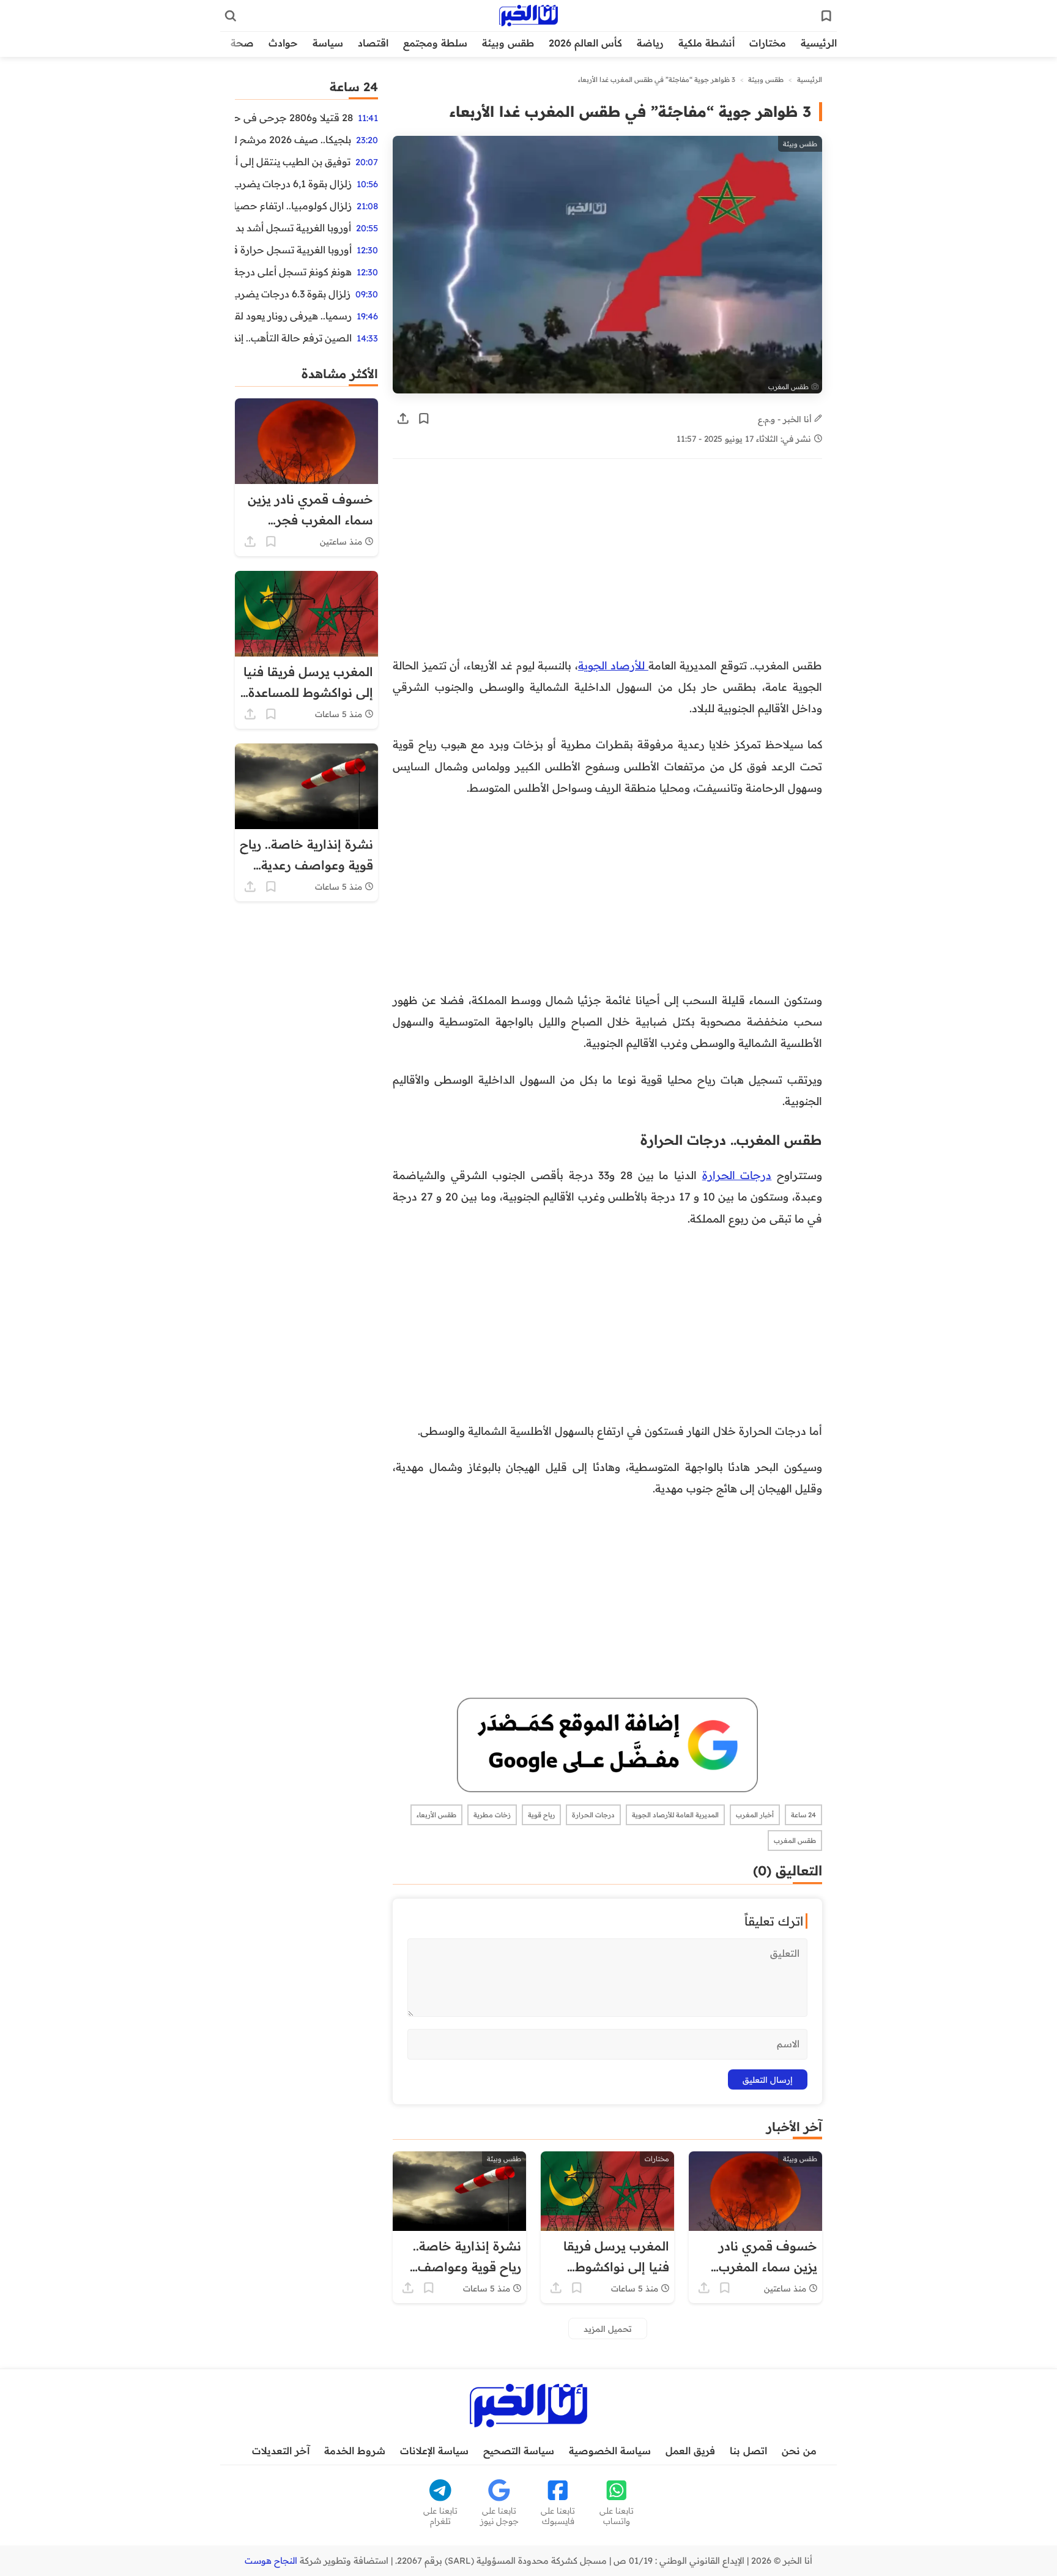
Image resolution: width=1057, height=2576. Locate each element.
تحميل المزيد (608, 2328)
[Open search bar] (231, 16)
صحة (242, 43)
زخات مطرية (492, 1815)
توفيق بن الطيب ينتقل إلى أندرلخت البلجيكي (293, 162)
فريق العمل (690, 2451)
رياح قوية (541, 1815)
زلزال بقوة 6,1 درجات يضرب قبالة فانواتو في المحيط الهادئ (293, 184)
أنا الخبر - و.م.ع (786, 419)
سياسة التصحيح (519, 2451)
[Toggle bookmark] (424, 419)
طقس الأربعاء (436, 1815)
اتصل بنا (748, 2451)
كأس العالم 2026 (585, 43)
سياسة (328, 43)
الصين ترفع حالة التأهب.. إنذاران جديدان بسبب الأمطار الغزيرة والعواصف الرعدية (293, 338)
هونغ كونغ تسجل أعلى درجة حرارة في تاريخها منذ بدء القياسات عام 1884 (293, 272)
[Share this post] (403, 419)
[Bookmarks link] (826, 16)
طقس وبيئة (508, 43)
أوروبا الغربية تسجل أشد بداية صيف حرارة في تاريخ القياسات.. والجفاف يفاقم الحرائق (293, 228)
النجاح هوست (271, 2561)
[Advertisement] (607, 564)
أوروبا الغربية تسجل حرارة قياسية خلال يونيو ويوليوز (293, 250)
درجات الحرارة (737, 1175)
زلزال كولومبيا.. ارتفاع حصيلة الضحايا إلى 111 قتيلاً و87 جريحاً (293, 206)
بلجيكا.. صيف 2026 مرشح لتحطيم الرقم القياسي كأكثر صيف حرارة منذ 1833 (293, 140)
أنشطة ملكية (707, 43)
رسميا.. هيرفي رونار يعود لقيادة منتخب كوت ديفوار (293, 316)
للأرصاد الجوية (613, 665)
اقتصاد (373, 43)
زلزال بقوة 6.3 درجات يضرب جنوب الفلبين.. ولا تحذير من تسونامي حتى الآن (293, 294)
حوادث (283, 43)
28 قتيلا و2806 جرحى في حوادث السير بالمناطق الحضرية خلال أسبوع (294, 117)
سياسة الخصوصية (610, 2451)
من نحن (799, 2451)
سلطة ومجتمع (435, 43)
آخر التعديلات (281, 2451)
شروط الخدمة (355, 2451)
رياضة (650, 43)
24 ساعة (803, 1815)
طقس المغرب (795, 1841)
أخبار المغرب (755, 1815)
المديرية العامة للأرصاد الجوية (675, 1815)
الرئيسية (819, 43)
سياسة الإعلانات (434, 2451)
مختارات (768, 43)
